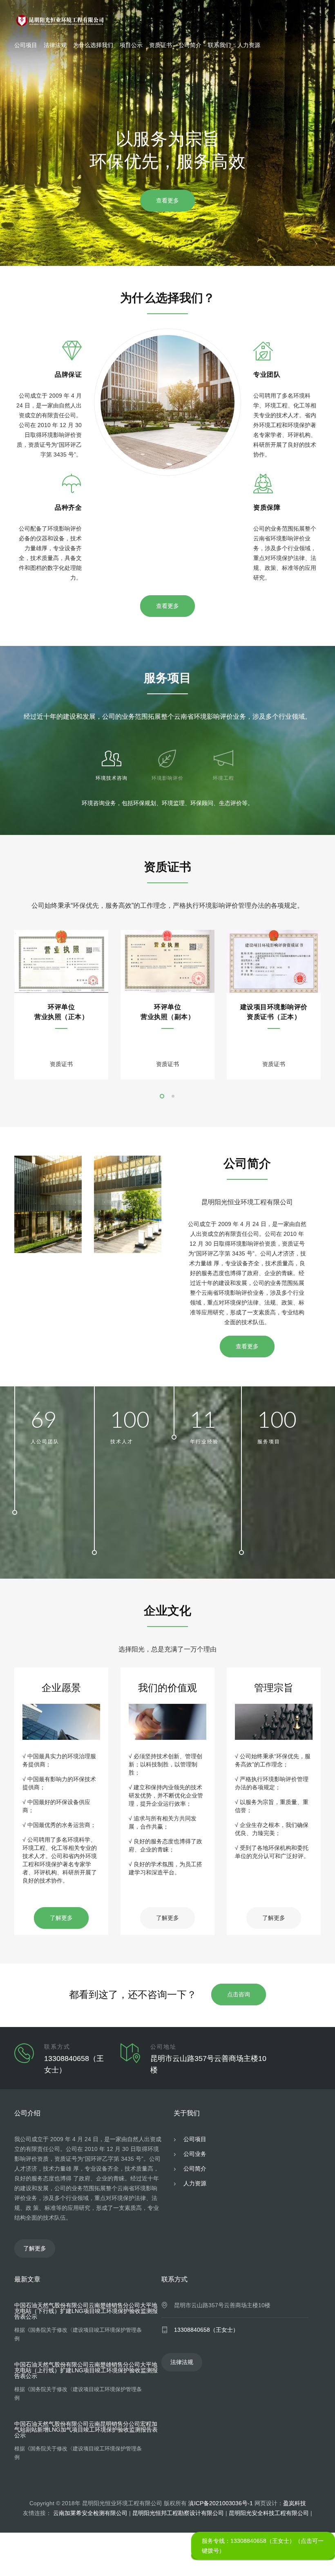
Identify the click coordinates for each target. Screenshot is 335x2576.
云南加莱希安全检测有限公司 (90, 2513)
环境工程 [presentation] (223, 778)
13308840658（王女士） (206, 2330)
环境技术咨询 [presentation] (112, 778)
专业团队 (267, 375)
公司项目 (26, 45)
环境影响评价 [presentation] (167, 778)
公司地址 (163, 2047)
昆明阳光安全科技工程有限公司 (269, 2513)
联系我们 (219, 45)
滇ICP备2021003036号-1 (221, 2503)
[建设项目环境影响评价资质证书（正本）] (274, 961)
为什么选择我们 (93, 45)
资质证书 (161, 45)
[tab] (112, 762)
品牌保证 (68, 375)
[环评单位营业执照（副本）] (167, 961)
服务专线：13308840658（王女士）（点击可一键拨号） (263, 2546)
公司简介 (190, 45)
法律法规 (55, 45)
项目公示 (131, 45)
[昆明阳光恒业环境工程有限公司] (48, 1204)
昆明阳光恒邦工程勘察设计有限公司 (178, 2513)
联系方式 (57, 2047)
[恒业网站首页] (167, 20)
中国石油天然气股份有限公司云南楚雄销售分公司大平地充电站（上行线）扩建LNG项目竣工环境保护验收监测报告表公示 (86, 2370)
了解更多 (61, 1918)
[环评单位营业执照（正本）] (61, 961)
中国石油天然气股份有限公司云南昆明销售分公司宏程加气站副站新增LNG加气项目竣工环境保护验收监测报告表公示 (86, 2430)
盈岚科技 (295, 2503)
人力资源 (249, 45)
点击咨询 (239, 1994)
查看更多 (167, 200)
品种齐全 (68, 508)
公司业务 (194, 2154)
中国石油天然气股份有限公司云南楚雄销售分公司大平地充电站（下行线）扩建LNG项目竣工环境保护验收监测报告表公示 (86, 2311)
